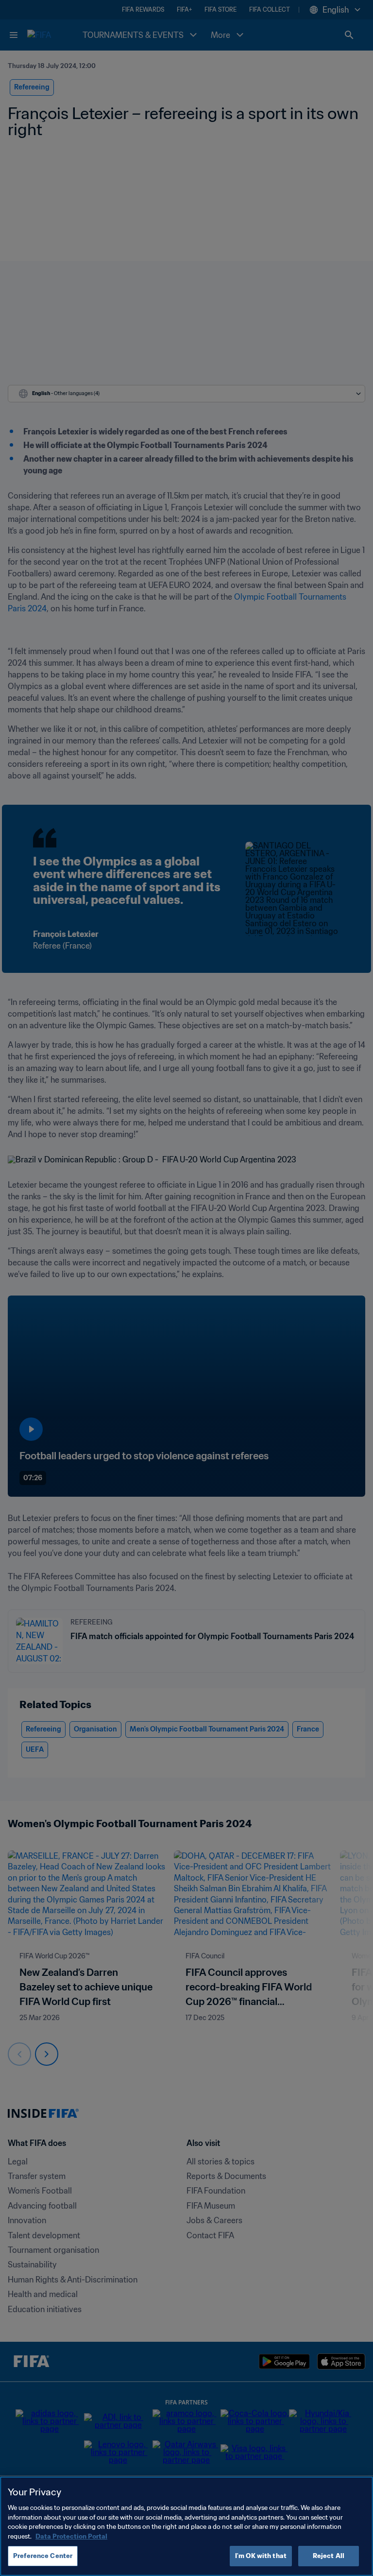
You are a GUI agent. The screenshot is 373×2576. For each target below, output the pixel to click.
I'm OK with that (261, 2556)
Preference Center (43, 2556)
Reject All (329, 2556)
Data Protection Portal (71, 2536)
